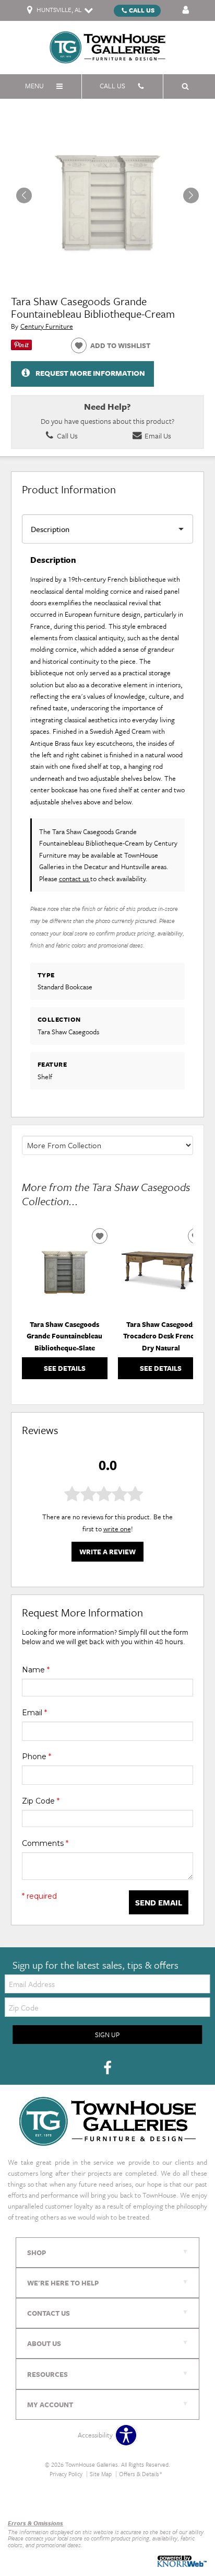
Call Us (142, 10)
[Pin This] (21, 348)
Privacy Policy (66, 2474)
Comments (45, 1843)
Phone (37, 1757)
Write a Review (107, 1552)
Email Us (157, 436)
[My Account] (186, 10)
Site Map (101, 2474)
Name (36, 1670)
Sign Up (107, 2035)
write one (117, 1529)
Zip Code (41, 1801)
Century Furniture (47, 326)
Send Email (159, 1902)
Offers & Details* (141, 2474)
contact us (75, 879)
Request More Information (90, 373)
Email (34, 1713)
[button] (191, 195)
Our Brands (25, 2500)
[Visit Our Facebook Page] (107, 2069)
